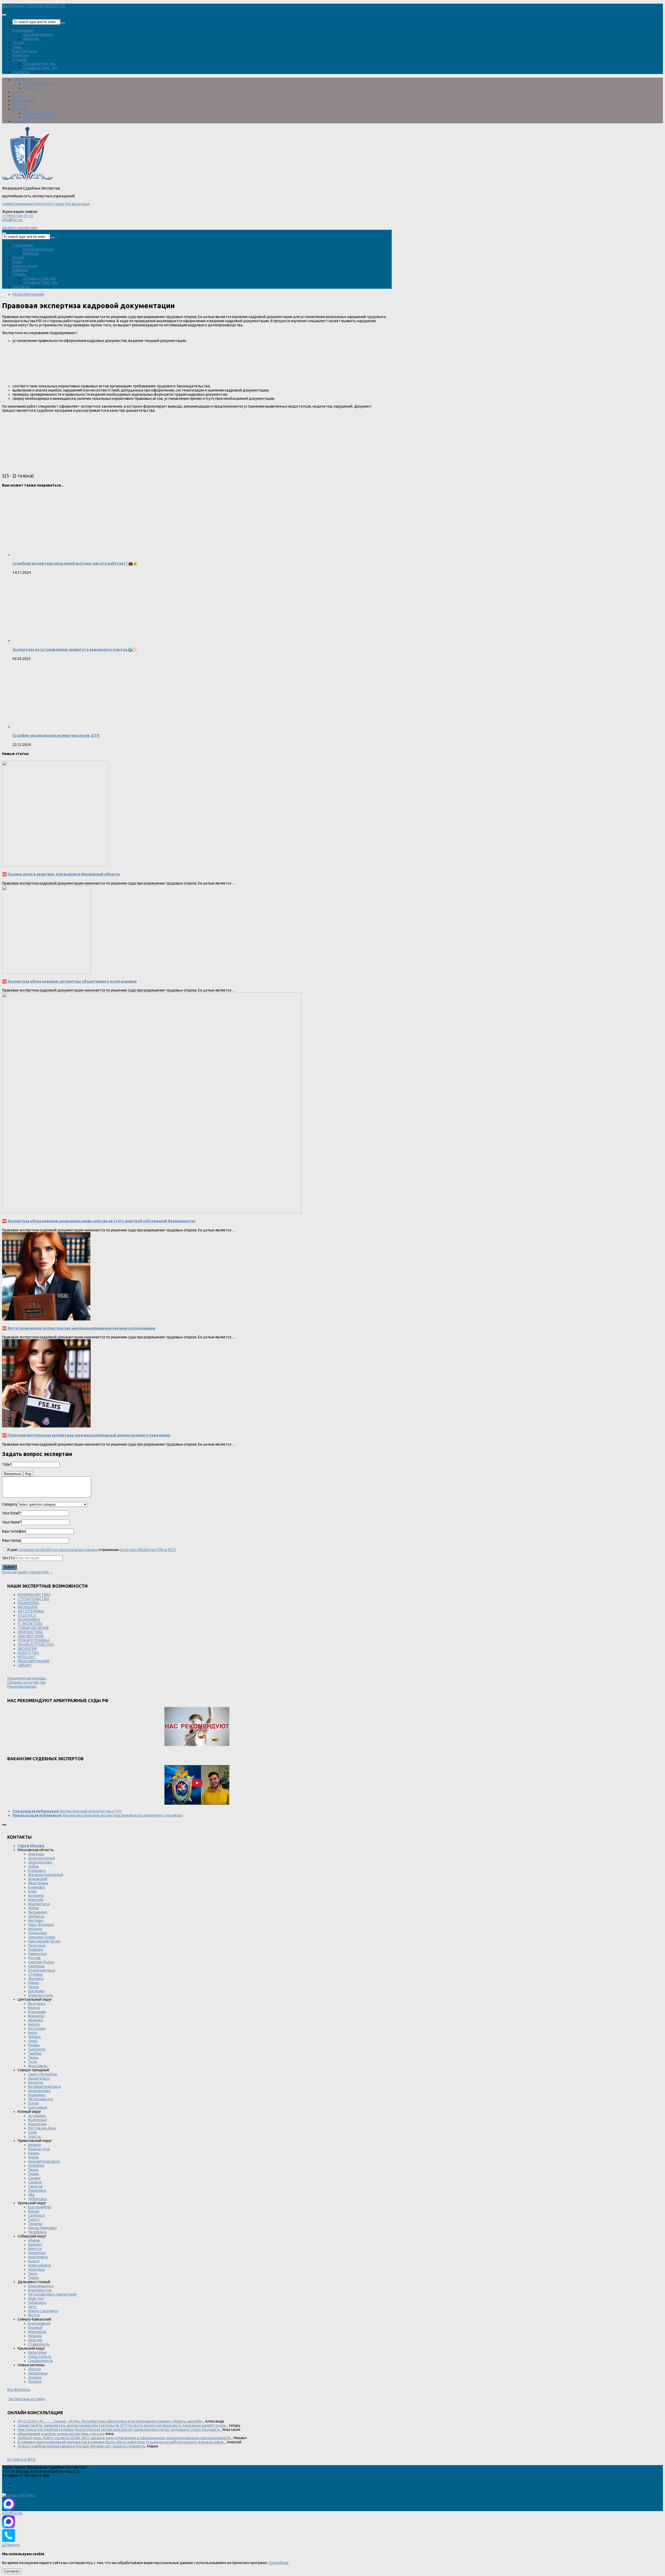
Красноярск (38, 2257)
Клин (32, 1891)
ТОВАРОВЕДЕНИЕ (33, 1628)
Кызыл (34, 2261)
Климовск (37, 1887)
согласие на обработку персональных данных (58, 1550)
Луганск (35, 2382)
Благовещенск (41, 2286)
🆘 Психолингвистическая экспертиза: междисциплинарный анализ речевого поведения (86, 1435)
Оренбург (36, 2166)
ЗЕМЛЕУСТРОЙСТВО (36, 1644)
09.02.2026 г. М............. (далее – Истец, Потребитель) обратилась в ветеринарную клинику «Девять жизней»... (111, 2421)
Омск (33, 2274)
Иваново (36, 2020)
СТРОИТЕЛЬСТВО (34, 1599)
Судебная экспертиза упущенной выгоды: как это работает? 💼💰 (75, 563)
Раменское (37, 1954)
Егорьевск (37, 1871)
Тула (32, 2062)
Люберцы (36, 1916)
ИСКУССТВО (28, 1653)
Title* (7, 1465)
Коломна (36, 1896)
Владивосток (40, 2290)
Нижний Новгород (44, 2161)
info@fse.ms (12, 220)
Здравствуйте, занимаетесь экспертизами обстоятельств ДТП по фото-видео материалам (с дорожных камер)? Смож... (123, 2425)
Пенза (33, 2170)
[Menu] (4, 15)
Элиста (34, 2136)
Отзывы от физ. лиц (40, 68)
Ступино (35, 1974)
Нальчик (35, 2340)
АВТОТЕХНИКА (31, 1611)
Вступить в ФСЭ (21, 2459)
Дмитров (36, 1854)
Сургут (34, 2220)
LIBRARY (25, 1665)
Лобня (33, 1908)
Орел (33, 2041)
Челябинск (37, 2232)
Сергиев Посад (41, 1962)
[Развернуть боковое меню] (4, 1825)
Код (28, 1474)
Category (10, 1504)
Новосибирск (39, 2265)
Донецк (35, 2377)
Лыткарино (38, 1912)
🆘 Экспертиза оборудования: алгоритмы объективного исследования (69, 981)
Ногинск (35, 1929)
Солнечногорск (42, 1970)
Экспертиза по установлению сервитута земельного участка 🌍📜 (75, 650)
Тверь (33, 2058)
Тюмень (35, 2224)
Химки (34, 1983)
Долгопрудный (41, 1858)
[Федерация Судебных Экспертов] (27, 180)
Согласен (12, 2571)
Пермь (34, 2174)
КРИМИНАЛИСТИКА (34, 1595)
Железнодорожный (46, 1875)
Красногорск (39, 1904)
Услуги (18, 43)
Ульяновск (37, 2190)
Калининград (39, 2091)
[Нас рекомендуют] (197, 1727)
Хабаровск (37, 2303)
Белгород (37, 2004)
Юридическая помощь (27, 1678)
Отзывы (19, 59)
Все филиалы (19, 2390)
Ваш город (11, 1540)
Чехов (33, 1987)
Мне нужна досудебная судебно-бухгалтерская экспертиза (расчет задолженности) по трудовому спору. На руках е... (120, 2430)
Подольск (37, 1945)
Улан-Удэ (36, 2298)
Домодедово (40, 1862)
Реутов (34, 1958)
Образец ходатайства (26, 1682)
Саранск (35, 2182)
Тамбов (35, 2053)
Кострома (37, 2028)
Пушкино (36, 1950)
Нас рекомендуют (38, 35)
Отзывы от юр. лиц (39, 64)
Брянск (34, 2008)
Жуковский (38, 1879)
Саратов (35, 2186)
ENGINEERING (28, 1603)
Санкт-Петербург (43, 2074)
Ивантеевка (38, 1883)
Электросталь (41, 1995)
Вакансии (31, 39)
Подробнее (279, 2563)
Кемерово (37, 2253)
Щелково (36, 1991)
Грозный (35, 2328)
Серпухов (36, 1966)
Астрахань (37, 2116)
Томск (34, 2278)
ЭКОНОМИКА (29, 1620)
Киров (33, 2157)
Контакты (21, 72)
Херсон (34, 2369)
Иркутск (35, 2249)
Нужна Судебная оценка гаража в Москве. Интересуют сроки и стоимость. (82, 2446)
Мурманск (37, 2095)
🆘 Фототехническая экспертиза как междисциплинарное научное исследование (79, 1328)
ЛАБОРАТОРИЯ (31, 1636)
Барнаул (35, 2244)
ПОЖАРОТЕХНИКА (34, 1640)
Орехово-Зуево (42, 1937)
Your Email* (12, 1513)
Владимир (37, 2012)
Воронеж (36, 2016)
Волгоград (38, 2120)
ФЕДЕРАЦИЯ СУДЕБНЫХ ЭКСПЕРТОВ (34, 6)
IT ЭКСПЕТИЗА (30, 1624)
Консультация (25, 51)
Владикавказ (39, 2323)
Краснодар (37, 2124)
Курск (33, 2033)
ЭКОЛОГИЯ (27, 1649)
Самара (34, 2178)
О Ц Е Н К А (27, 1615)
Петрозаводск (41, 2099)
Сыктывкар (38, 2107)
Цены (17, 47)
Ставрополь (39, 2344)
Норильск (36, 2269)
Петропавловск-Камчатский (52, 2294)
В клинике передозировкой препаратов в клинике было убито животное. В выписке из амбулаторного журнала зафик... (122, 2442)
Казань (34, 2153)
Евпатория (37, 2352)
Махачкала (37, 2332)
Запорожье (38, 2373)
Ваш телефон (14, 1531)
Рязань (34, 2045)
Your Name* (12, 1522)
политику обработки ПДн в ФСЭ (148, 1550)
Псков (33, 2103)
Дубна (33, 1866)
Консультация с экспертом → (28, 1572)
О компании (23, 30)
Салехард (36, 2215)
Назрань (35, 2336)
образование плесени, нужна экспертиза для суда (61, 2434)
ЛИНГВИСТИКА (30, 1632)
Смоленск (37, 2049)
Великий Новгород (45, 2087)
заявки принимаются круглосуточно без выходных (46, 204)
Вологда (36, 2082)
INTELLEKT (27, 1657)
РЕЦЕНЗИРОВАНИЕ (28, 294)
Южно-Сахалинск (43, 2311)
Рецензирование (22, 1687)
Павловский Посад (44, 1941)
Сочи (32, 2132)
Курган (34, 2211)
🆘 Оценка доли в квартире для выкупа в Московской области (61, 874)
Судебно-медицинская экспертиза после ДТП (56, 736)
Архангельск (39, 2078)
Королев (36, 1900)
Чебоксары (38, 2199)
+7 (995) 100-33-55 (18, 216)
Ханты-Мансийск (42, 2228)
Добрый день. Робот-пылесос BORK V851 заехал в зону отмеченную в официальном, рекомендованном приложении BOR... (125, 2438)
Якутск (34, 2315)
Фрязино (36, 1979)
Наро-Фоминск (41, 1925)
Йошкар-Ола (39, 2149)
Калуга (34, 2024)
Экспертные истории (27, 2399)
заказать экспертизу (20, 228)
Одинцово (37, 1933)
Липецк (34, 2037)
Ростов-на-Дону (42, 2128)
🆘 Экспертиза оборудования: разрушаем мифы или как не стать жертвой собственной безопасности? (99, 1221)
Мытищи (36, 1920)
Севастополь (40, 2357)
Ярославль (38, 2066)
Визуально (13, 1474)
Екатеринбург (40, 2207)
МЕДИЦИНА (28, 1607)
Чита (32, 2307)
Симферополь (41, 2361)
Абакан (34, 2240)
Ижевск (35, 2145)
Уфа (31, 2195)
